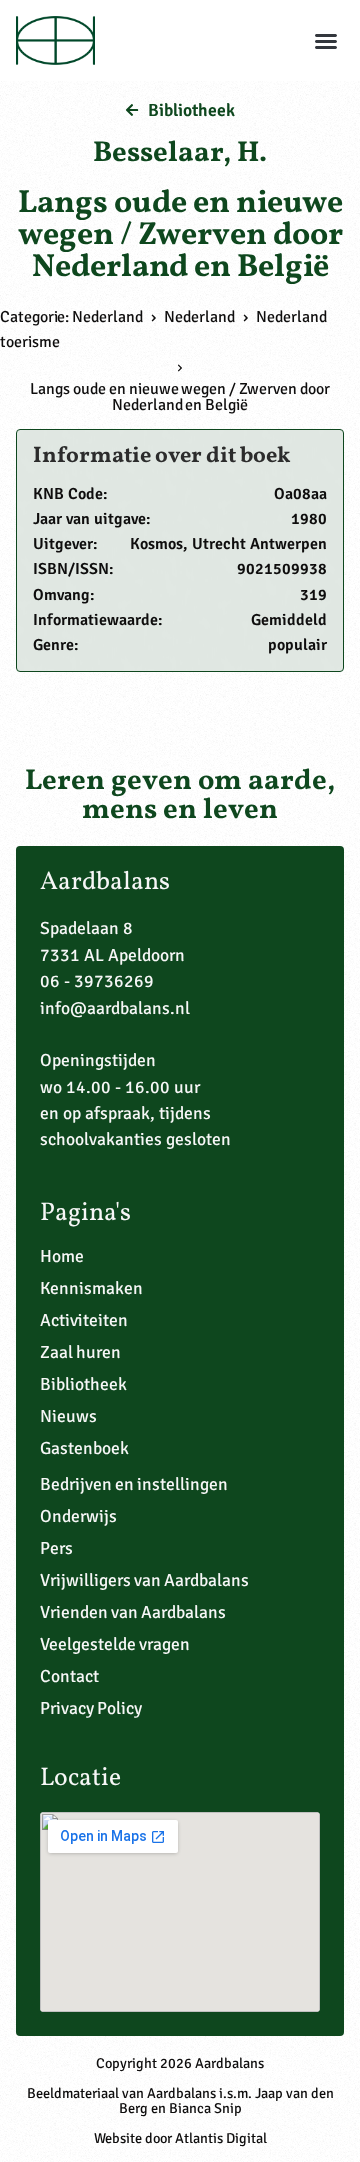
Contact (69, 1676)
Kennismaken (91, 1288)
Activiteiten (84, 1320)
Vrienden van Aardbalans (133, 1612)
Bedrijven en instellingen (134, 1484)
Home (62, 1256)
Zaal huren (80, 1352)
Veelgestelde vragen (115, 1644)
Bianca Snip (205, 2108)
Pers (56, 1548)
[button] (326, 41)
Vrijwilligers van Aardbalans (144, 1580)
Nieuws (68, 1416)
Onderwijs (78, 1516)
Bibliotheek (83, 1384)
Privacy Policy (91, 1708)
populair (297, 645)
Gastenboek (84, 1448)
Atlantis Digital (221, 2138)
